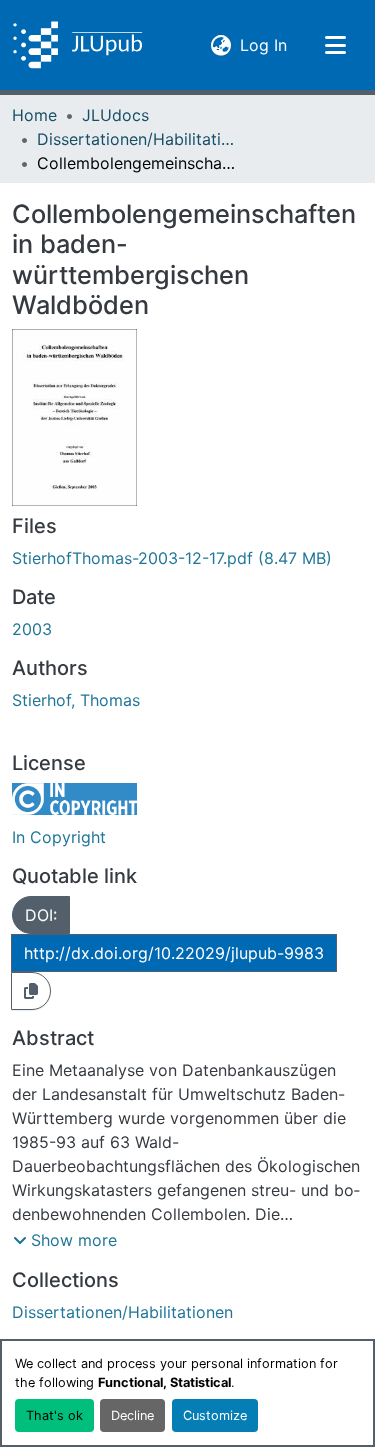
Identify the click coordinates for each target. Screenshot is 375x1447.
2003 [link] (32, 629)
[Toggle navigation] (335, 45)
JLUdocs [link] (115, 115)
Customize (215, 1415)
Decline (132, 1415)
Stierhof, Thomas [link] (76, 700)
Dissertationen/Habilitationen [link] (137, 139)
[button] (77, 45)
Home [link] (34, 115)
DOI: (41, 915)
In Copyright (59, 837)
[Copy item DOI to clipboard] (31, 991)
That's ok (54, 1415)
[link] (187, 558)
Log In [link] (263, 44)
